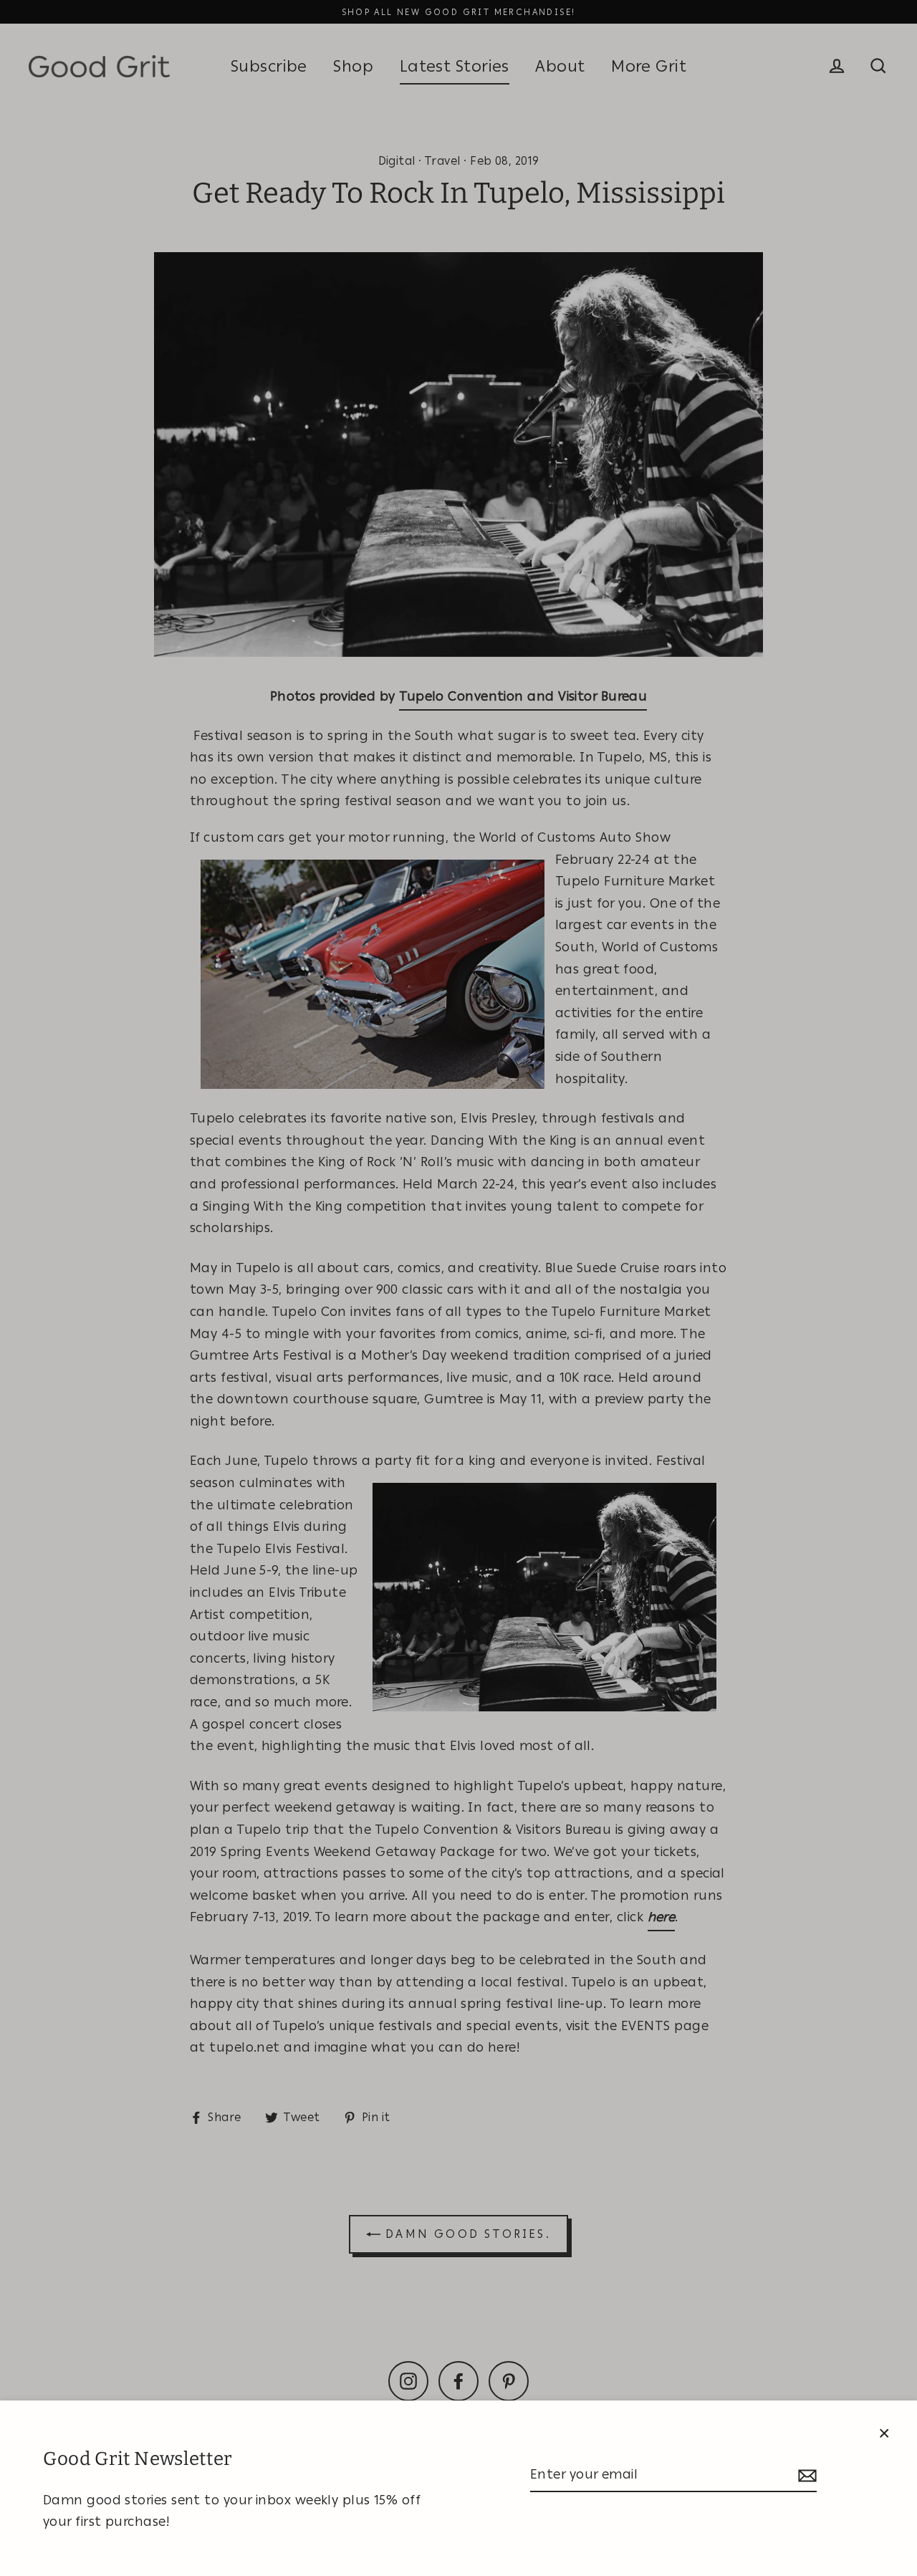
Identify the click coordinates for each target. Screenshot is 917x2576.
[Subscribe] (805, 2475)
